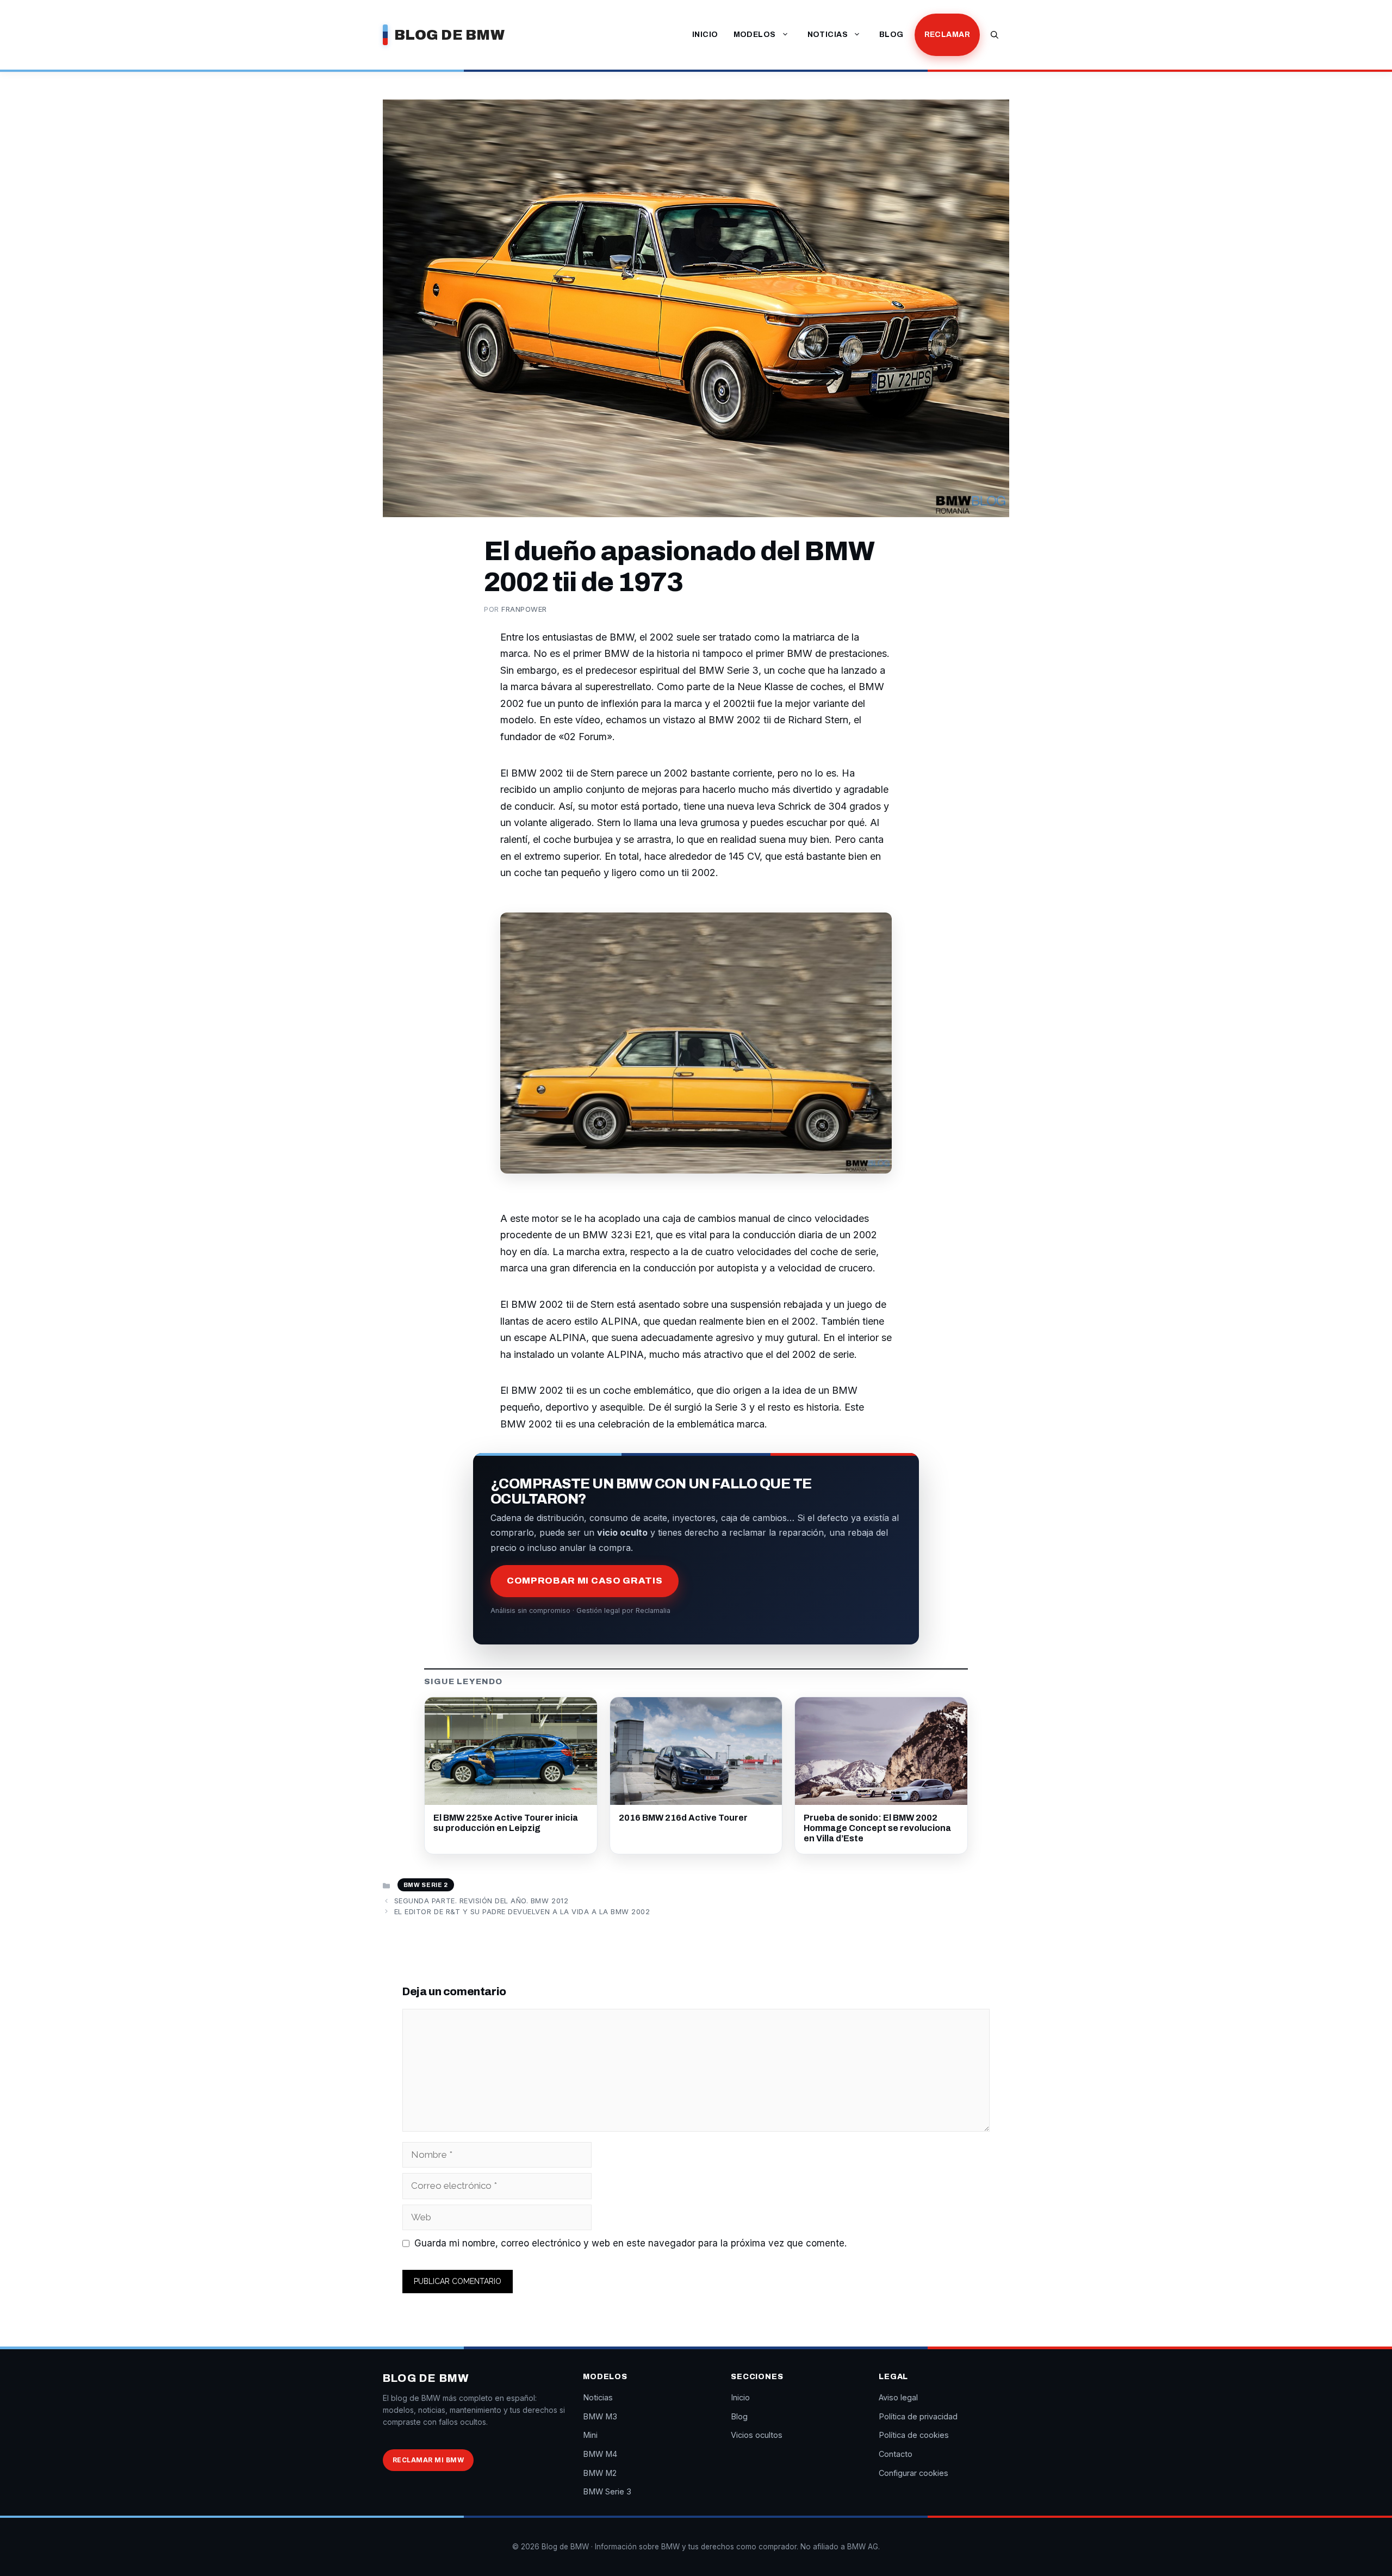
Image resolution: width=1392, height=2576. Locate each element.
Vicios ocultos (757, 2435)
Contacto (896, 2454)
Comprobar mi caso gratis (585, 1581)
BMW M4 (600, 2454)
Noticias (828, 35)
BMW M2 (600, 2473)
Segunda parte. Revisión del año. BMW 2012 (481, 1901)
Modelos (755, 35)
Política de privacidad (918, 2416)
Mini (590, 2435)
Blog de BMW (449, 35)
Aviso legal (898, 2397)
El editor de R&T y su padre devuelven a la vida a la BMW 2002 (522, 1911)
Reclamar (947, 35)
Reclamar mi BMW (428, 2460)
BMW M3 (600, 2416)
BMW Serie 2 (426, 1885)
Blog (891, 35)
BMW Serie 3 (607, 2491)
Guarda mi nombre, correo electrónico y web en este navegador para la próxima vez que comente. (630, 2243)
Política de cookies (914, 2435)
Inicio (705, 35)
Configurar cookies (913, 2473)
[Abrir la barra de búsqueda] (995, 35)
